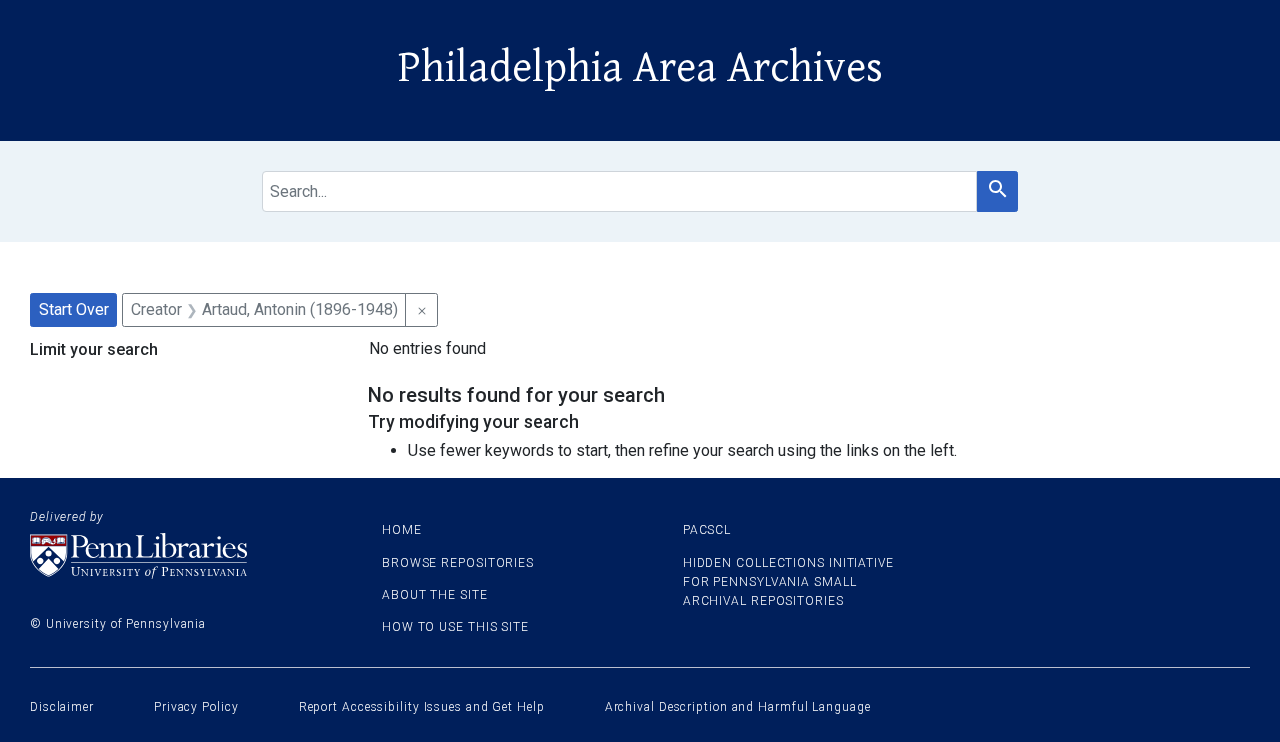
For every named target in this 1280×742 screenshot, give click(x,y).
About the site (435, 595)
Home (402, 530)
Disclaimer (62, 707)
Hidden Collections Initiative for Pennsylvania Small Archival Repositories (788, 582)
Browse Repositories (458, 563)
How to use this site (455, 627)
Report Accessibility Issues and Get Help (422, 707)
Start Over (74, 309)
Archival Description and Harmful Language (738, 707)
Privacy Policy (196, 707)
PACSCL (707, 530)
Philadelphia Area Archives (640, 68)
